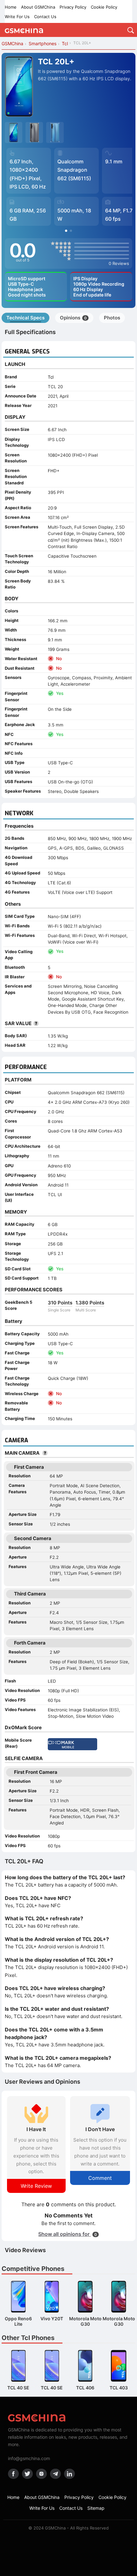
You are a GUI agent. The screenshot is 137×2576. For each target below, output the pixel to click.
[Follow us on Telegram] (55, 2474)
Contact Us (45, 17)
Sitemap (96, 2508)
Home (11, 7)
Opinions (73, 318)
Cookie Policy (104, 7)
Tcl (51, 377)
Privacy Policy (73, 7)
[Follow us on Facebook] (13, 2474)
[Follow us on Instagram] (41, 2474)
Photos (112, 318)
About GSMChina (38, 7)
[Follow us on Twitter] (27, 2474)
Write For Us (17, 17)
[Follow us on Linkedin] (69, 2474)
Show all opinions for (68, 2234)
